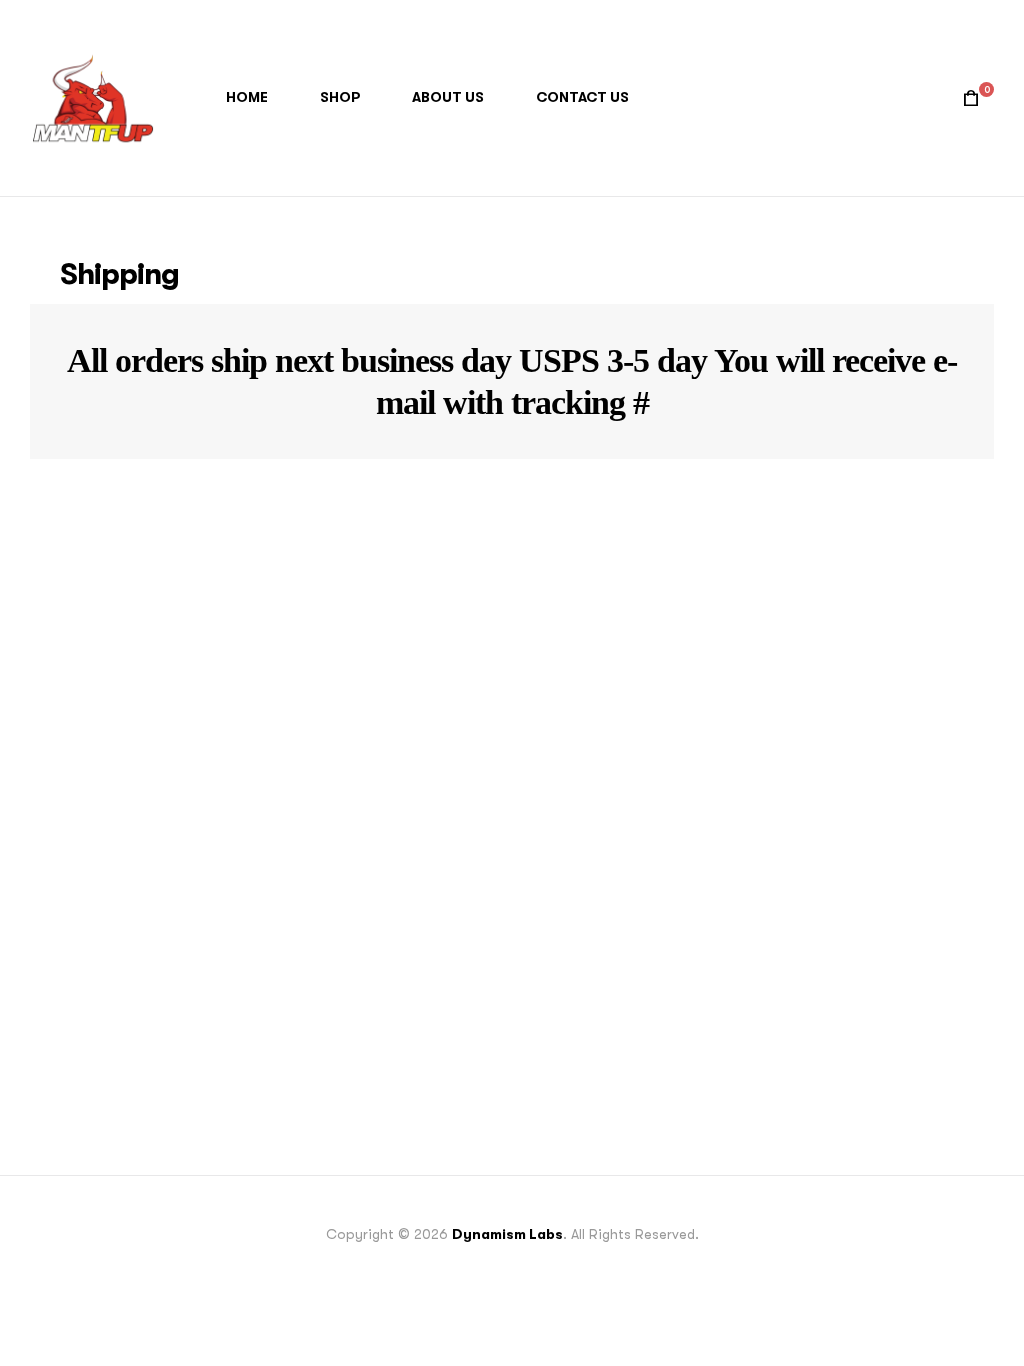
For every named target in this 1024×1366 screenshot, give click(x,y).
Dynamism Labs (507, 1234)
